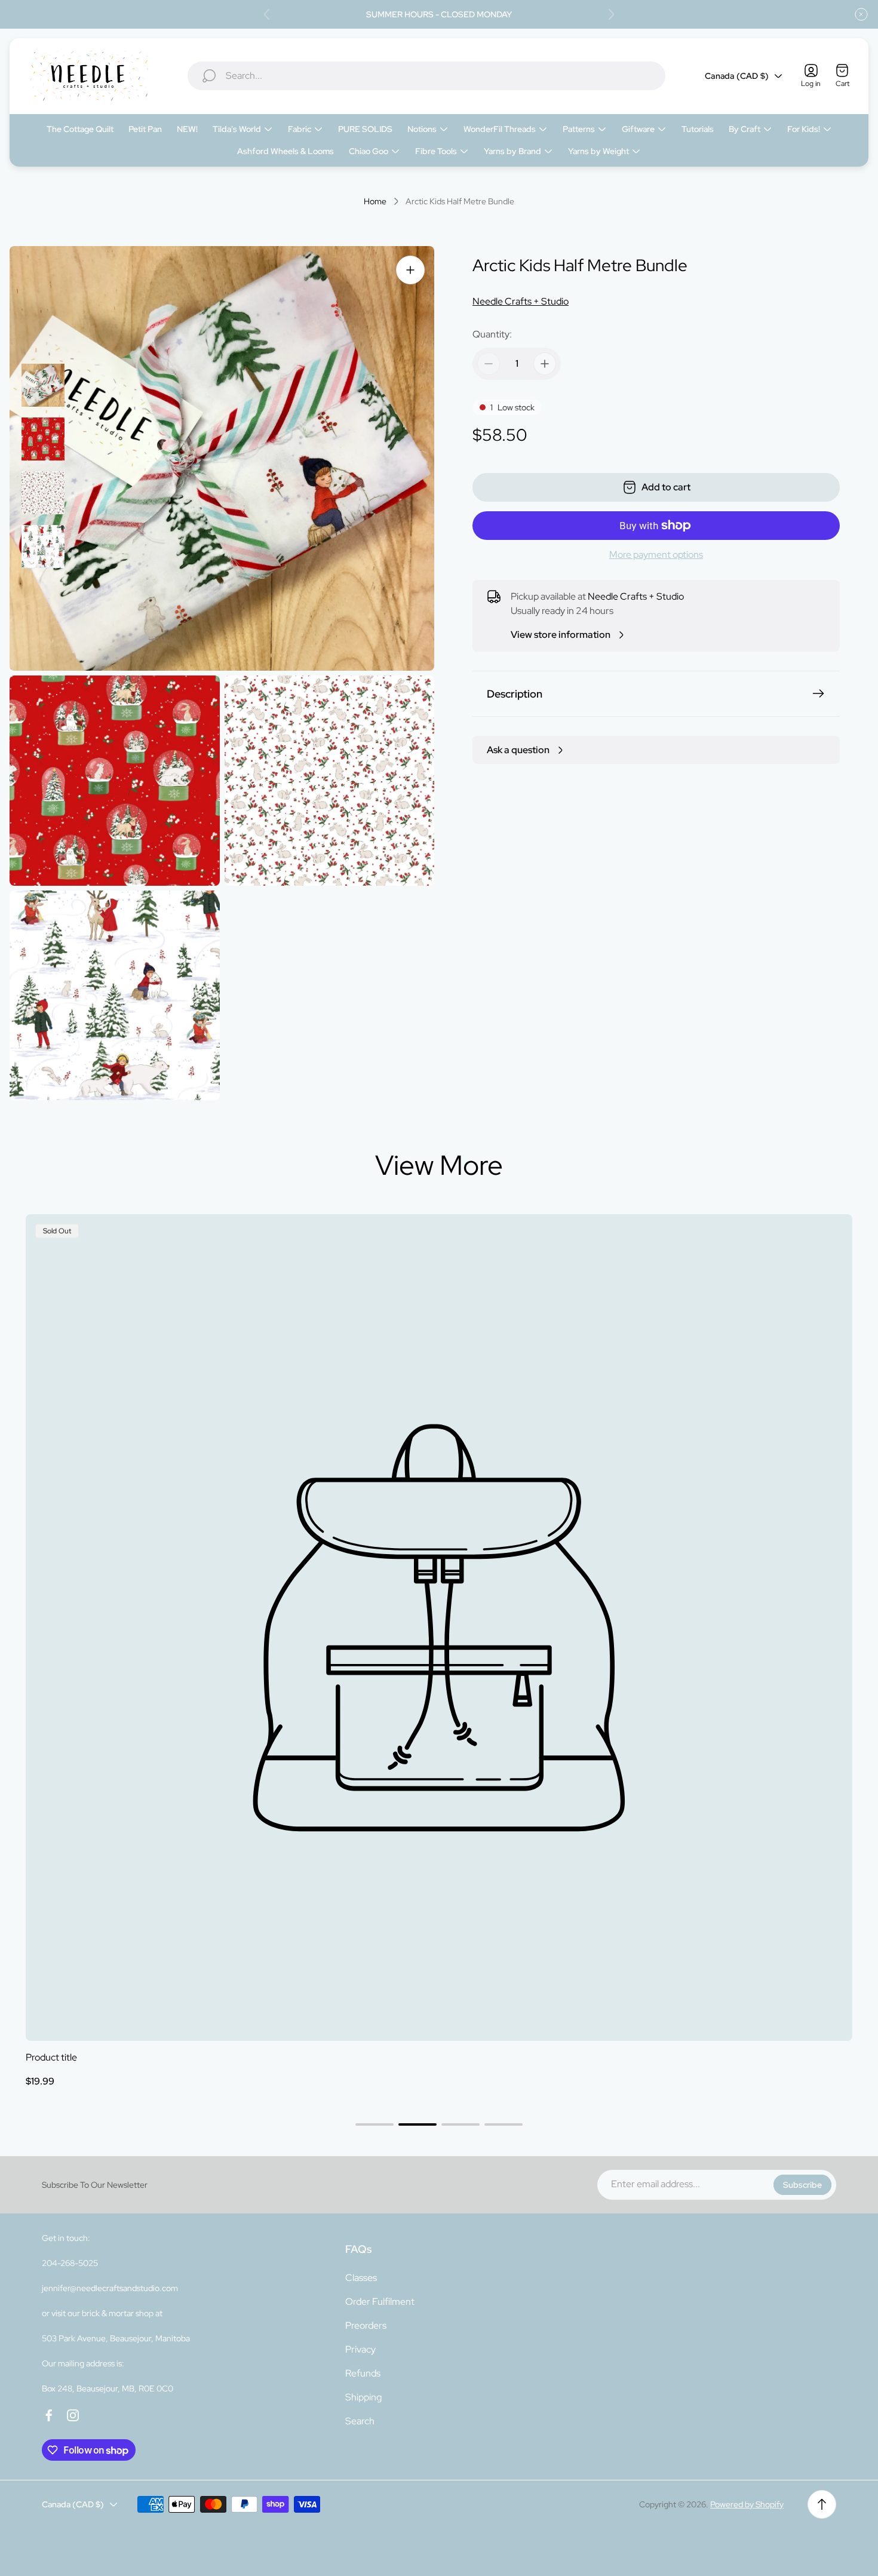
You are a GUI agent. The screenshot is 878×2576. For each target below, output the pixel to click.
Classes (361, 2278)
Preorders (366, 2325)
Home (375, 202)
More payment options (656, 555)
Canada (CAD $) (737, 76)
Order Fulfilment (380, 2302)
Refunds (363, 2373)
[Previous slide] (267, 14)
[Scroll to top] (822, 2504)
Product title (51, 2057)
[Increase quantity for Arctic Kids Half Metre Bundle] (545, 364)
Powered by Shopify (747, 2504)
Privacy (360, 2349)
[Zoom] (410, 270)
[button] (374, 2124)
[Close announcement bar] (861, 14)
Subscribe (802, 2185)
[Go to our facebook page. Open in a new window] (49, 2415)
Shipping (363, 2397)
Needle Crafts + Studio (521, 301)
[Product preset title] (439, 1628)
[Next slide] (611, 14)
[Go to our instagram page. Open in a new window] (73, 2415)
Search (360, 2421)
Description (515, 694)
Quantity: (492, 334)
